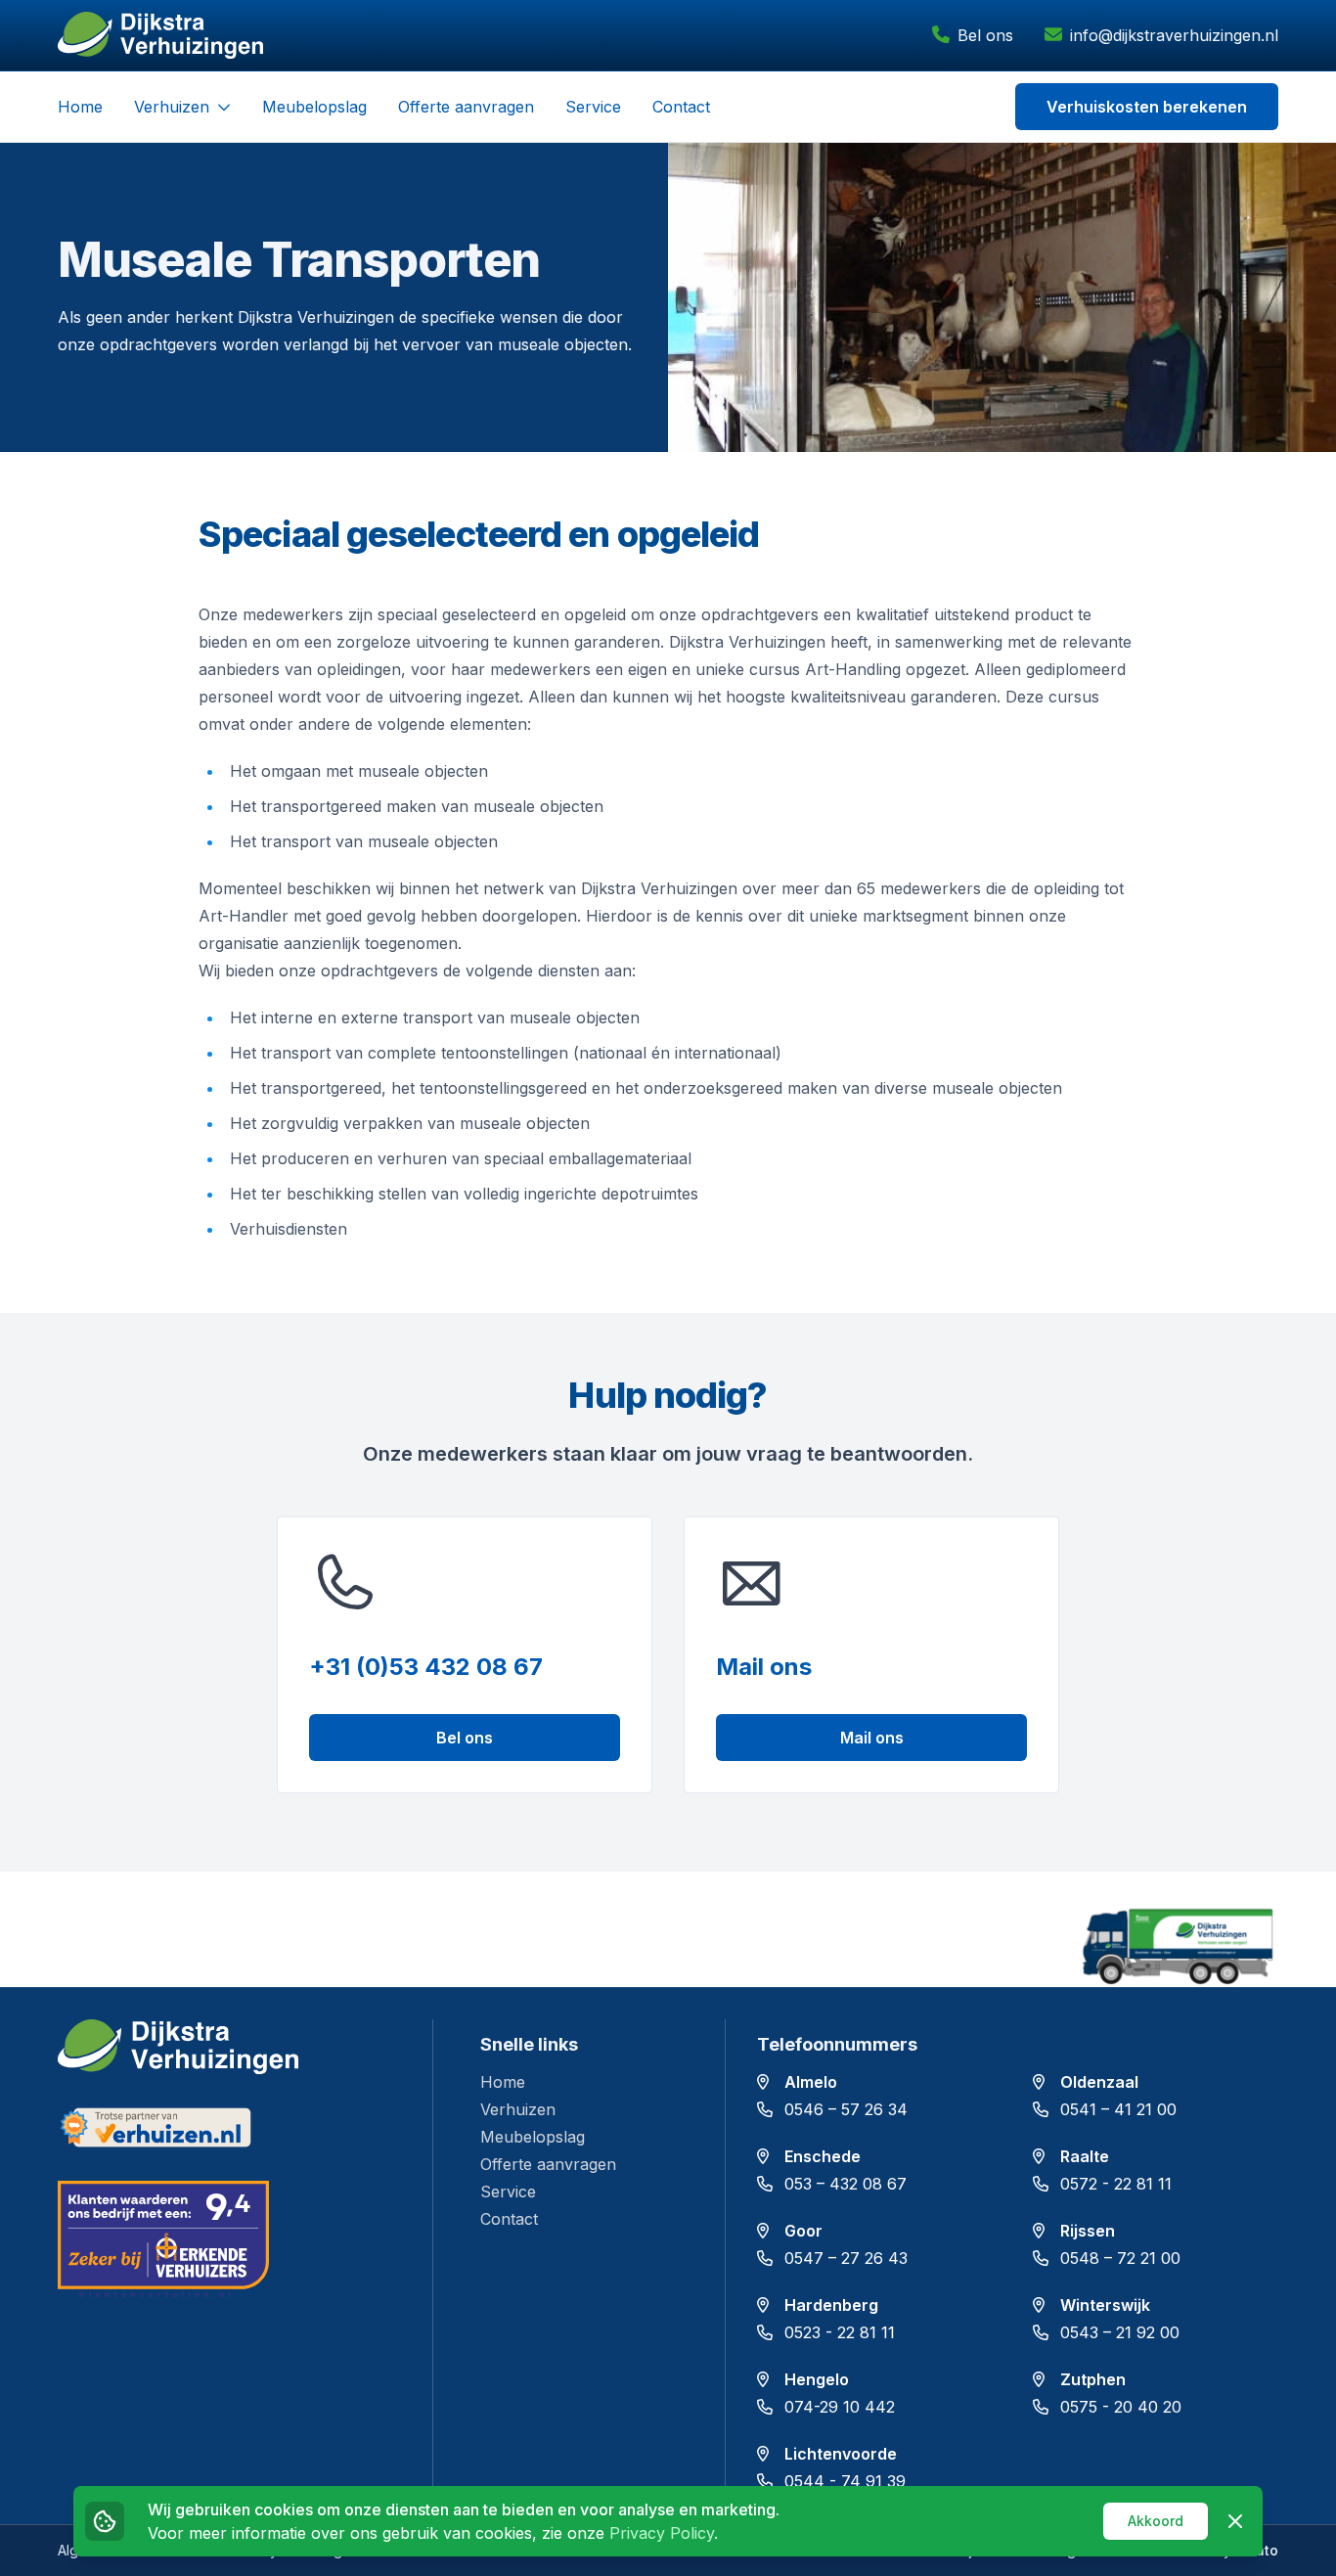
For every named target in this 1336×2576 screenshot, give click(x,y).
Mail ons (872, 1738)
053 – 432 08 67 (846, 2184)
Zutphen (1093, 2379)
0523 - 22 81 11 (840, 2332)
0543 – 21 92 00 (1120, 2332)
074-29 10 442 (840, 2407)
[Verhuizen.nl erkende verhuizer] (229, 2127)
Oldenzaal (1099, 2082)
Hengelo (817, 2379)
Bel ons (465, 1738)
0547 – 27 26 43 (846, 2258)
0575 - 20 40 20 (1121, 2407)
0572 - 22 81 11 (1116, 2184)
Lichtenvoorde (841, 2454)
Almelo (811, 2082)
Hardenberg (831, 2305)
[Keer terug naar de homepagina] (160, 35)
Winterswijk (1105, 2305)
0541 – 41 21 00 (1118, 2109)
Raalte (1085, 2156)
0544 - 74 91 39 (845, 2481)
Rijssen (1088, 2231)
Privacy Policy (662, 2533)
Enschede (823, 2156)
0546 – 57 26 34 (846, 2109)
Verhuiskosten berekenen (1147, 107)
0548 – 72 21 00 (1120, 2258)
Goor (803, 2231)
